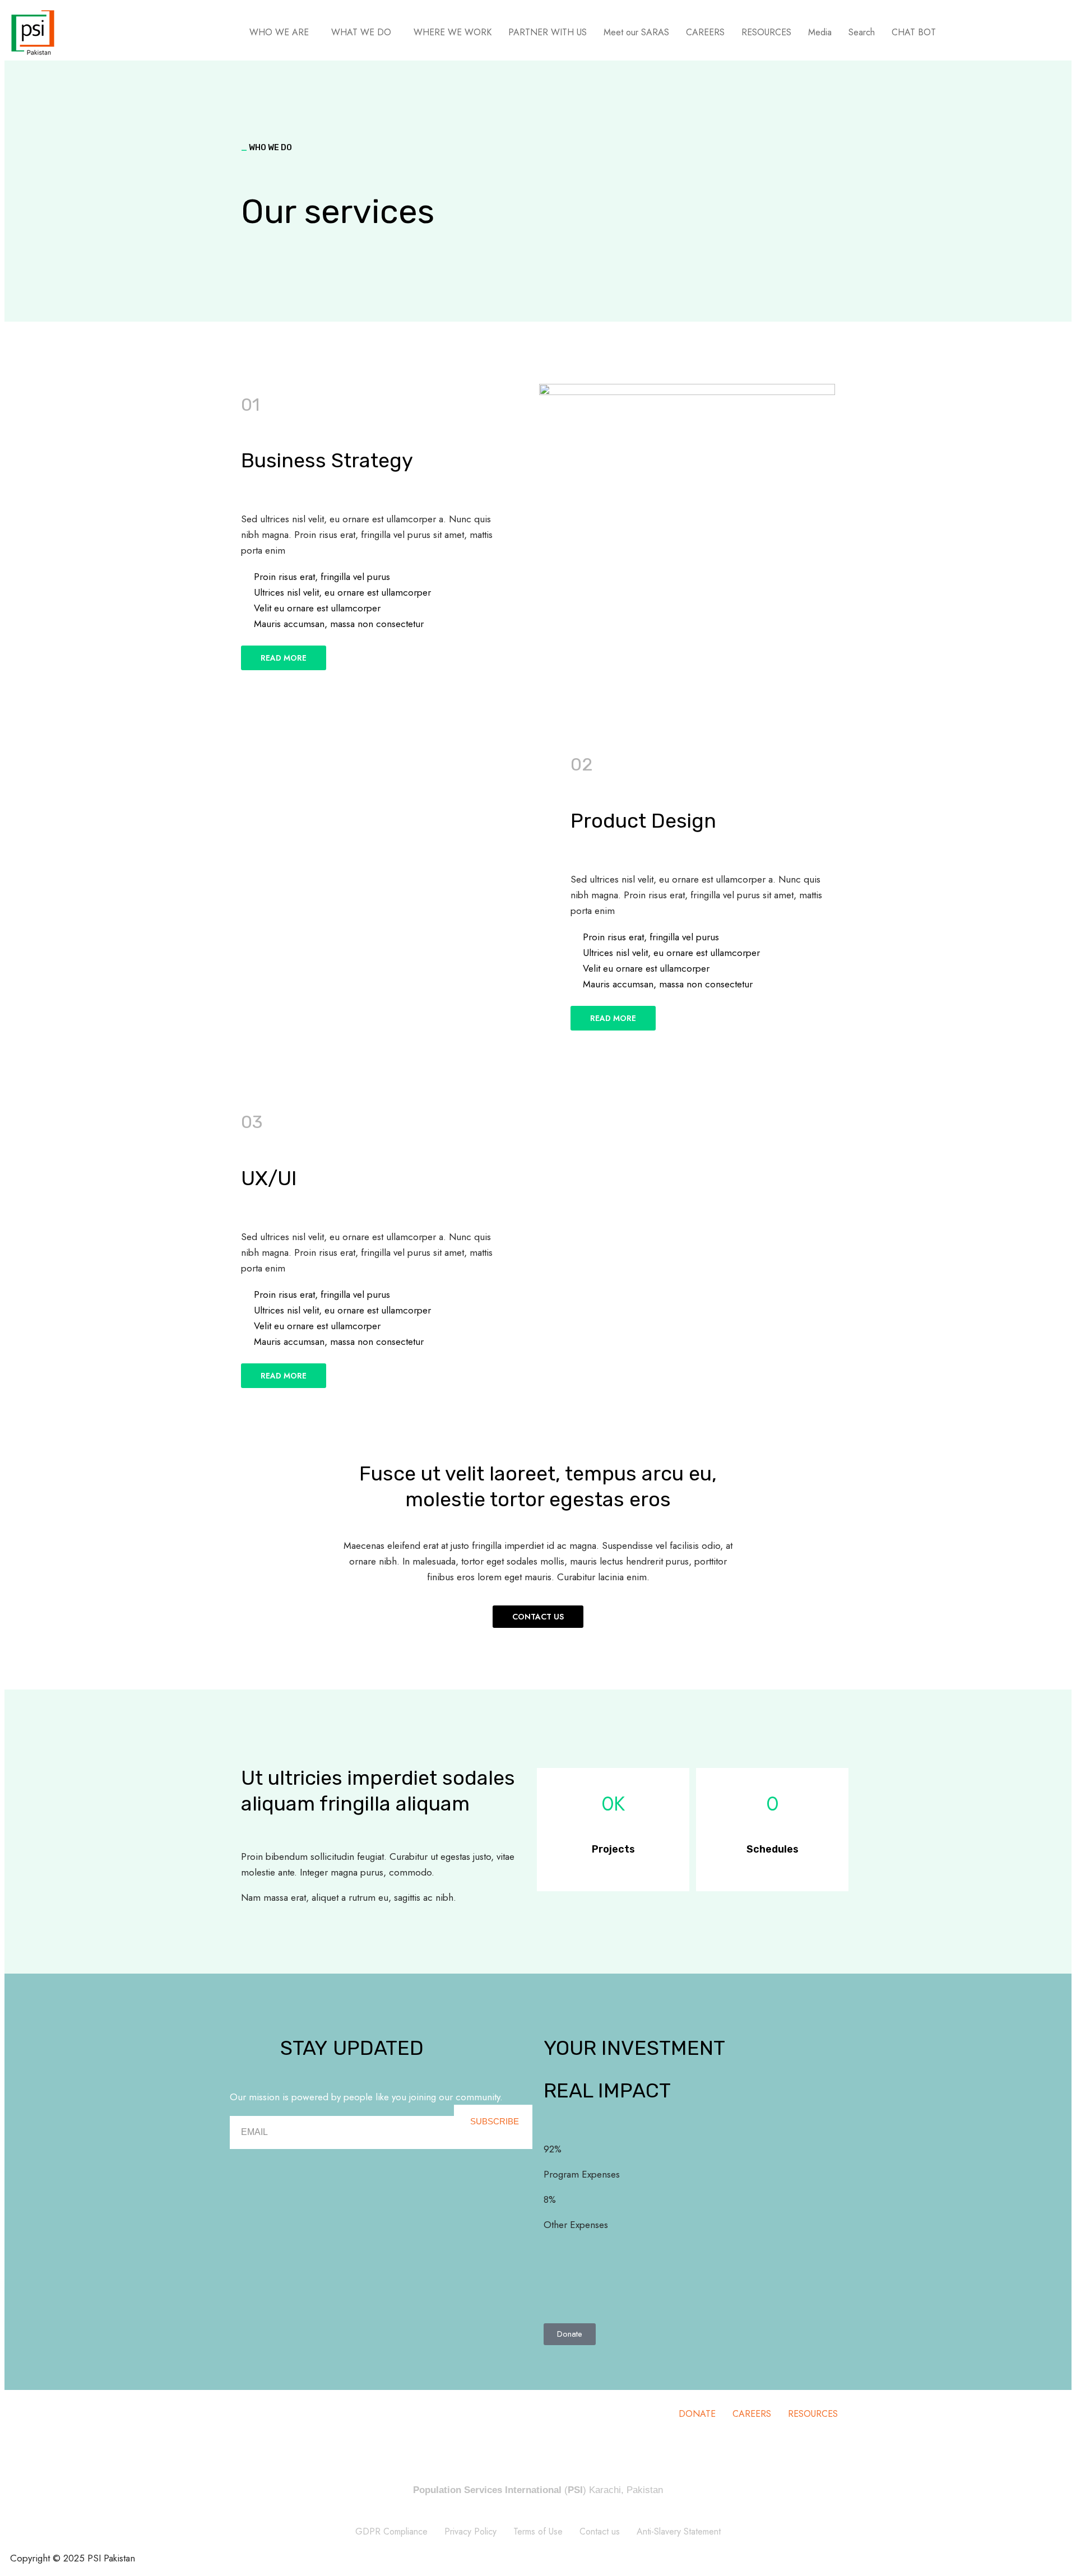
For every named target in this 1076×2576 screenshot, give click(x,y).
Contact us (600, 2477)
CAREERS (705, 32)
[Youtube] (345, 2361)
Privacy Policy (470, 2477)
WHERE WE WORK (453, 32)
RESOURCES (766, 32)
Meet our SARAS (636, 32)
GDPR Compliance (391, 2477)
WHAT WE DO (361, 32)
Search (862, 32)
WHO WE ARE (279, 32)
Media (820, 32)
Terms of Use (538, 2477)
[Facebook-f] (244, 2361)
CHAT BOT (914, 32)
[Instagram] (311, 2361)
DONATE (697, 2359)
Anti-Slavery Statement (679, 2477)
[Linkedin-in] (277, 2361)
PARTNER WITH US (548, 32)
